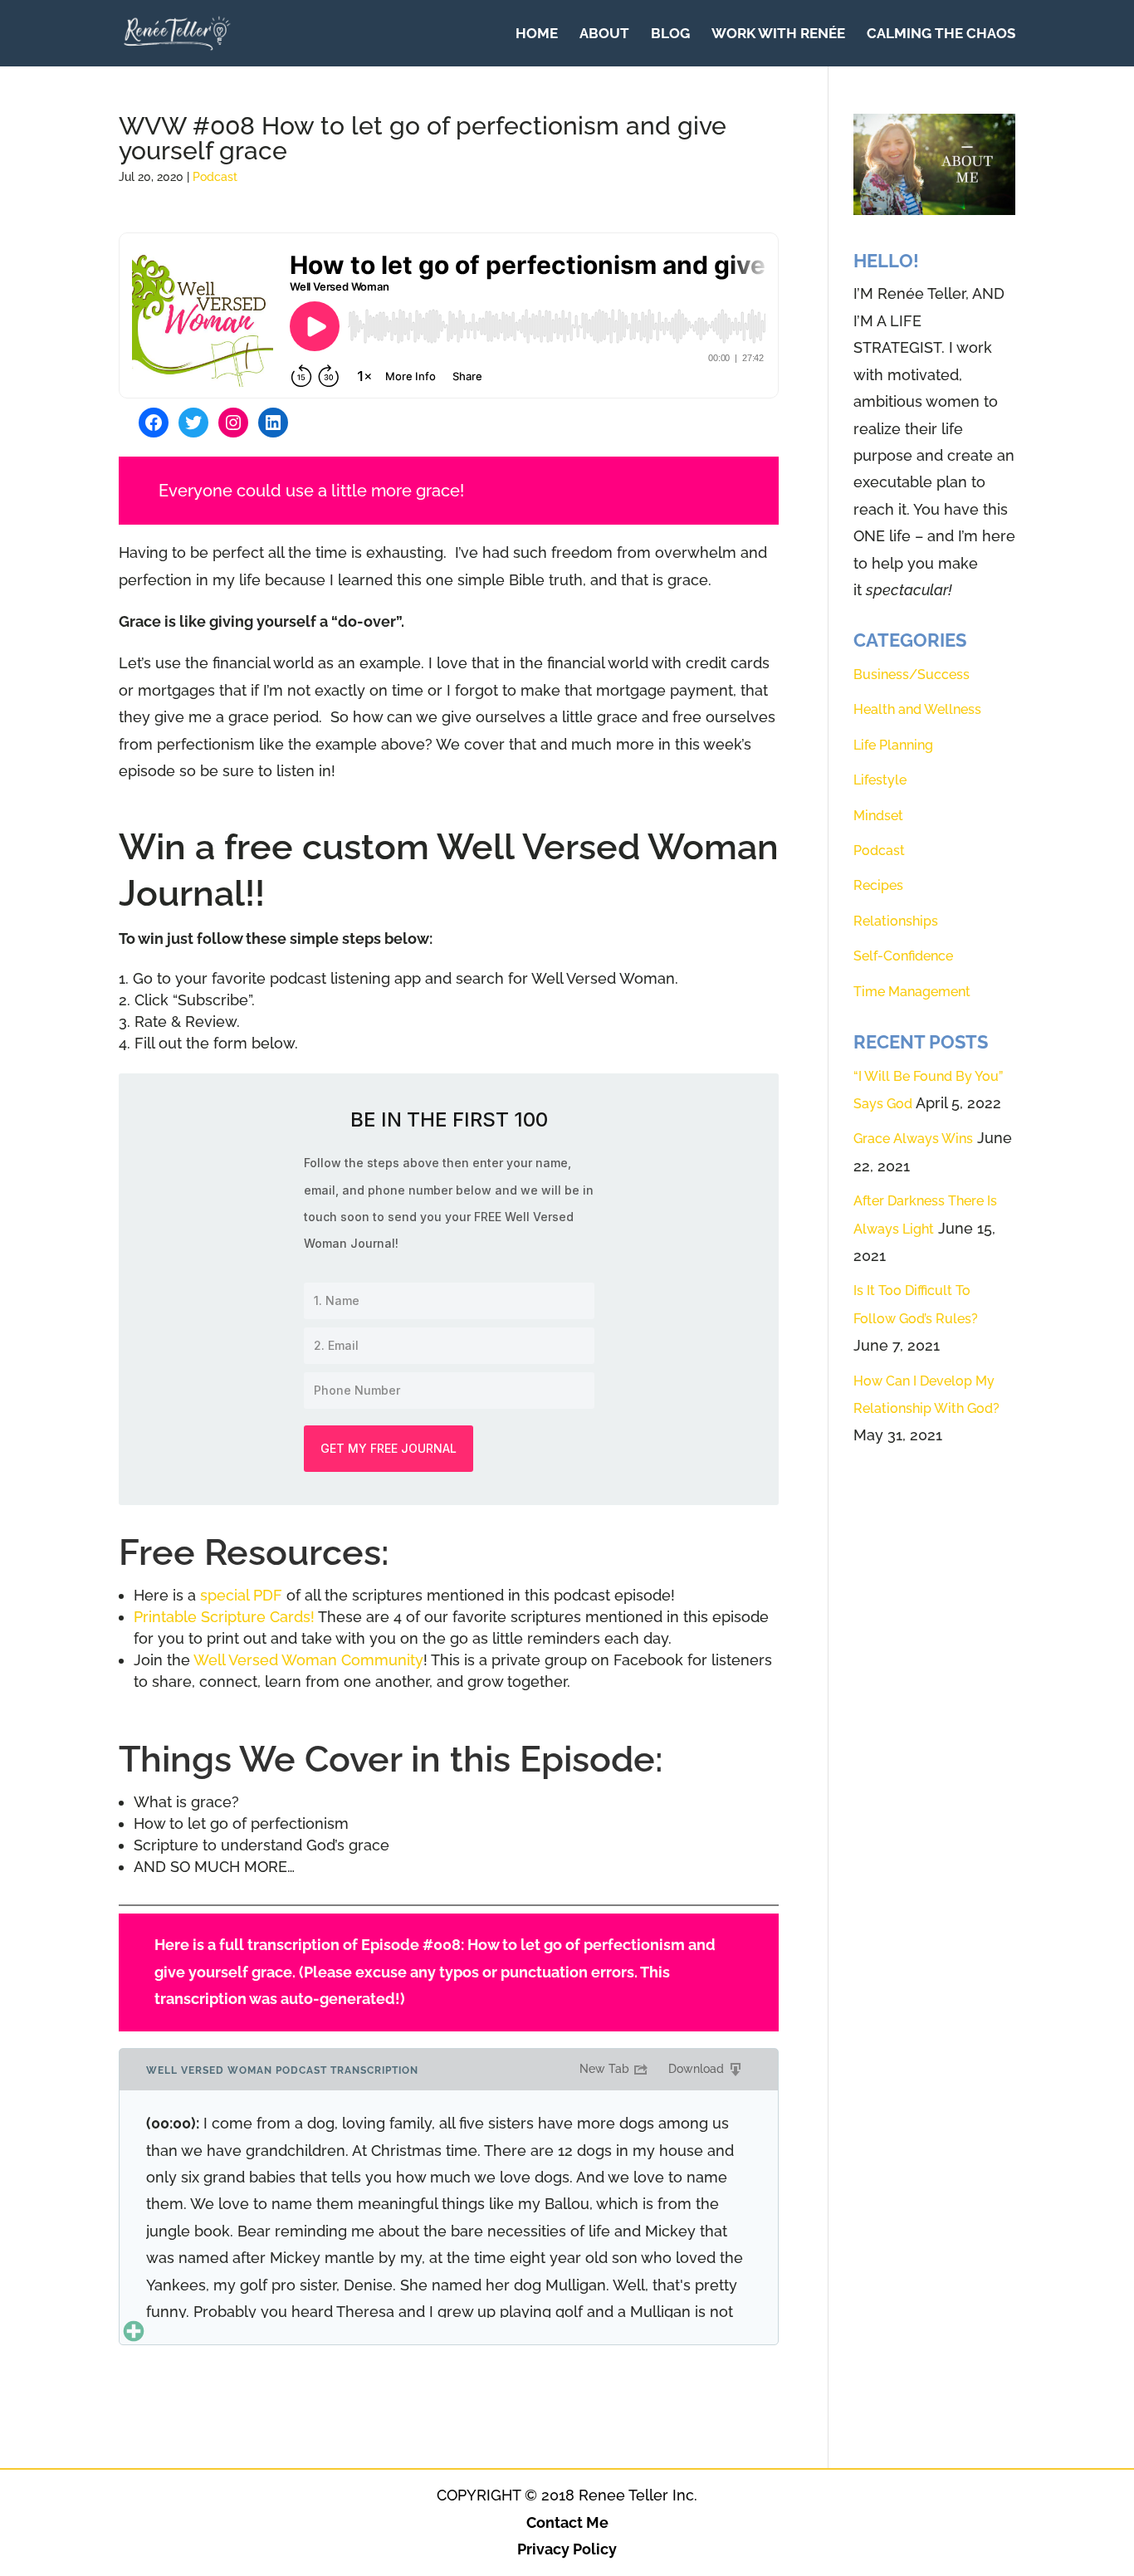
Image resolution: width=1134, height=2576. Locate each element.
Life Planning (893, 745)
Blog (670, 34)
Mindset (878, 816)
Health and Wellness (917, 709)
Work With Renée (778, 34)
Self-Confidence (903, 956)
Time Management (912, 992)
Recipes (878, 885)
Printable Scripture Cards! (224, 1617)
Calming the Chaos (941, 34)
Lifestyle (880, 780)
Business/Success (912, 675)
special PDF (241, 1595)
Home (537, 34)
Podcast (215, 177)
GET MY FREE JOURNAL (389, 1448)
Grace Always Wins (913, 1139)
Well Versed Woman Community (308, 1660)
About (604, 34)
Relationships (896, 921)
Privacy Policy (567, 2549)
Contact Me (567, 2522)
